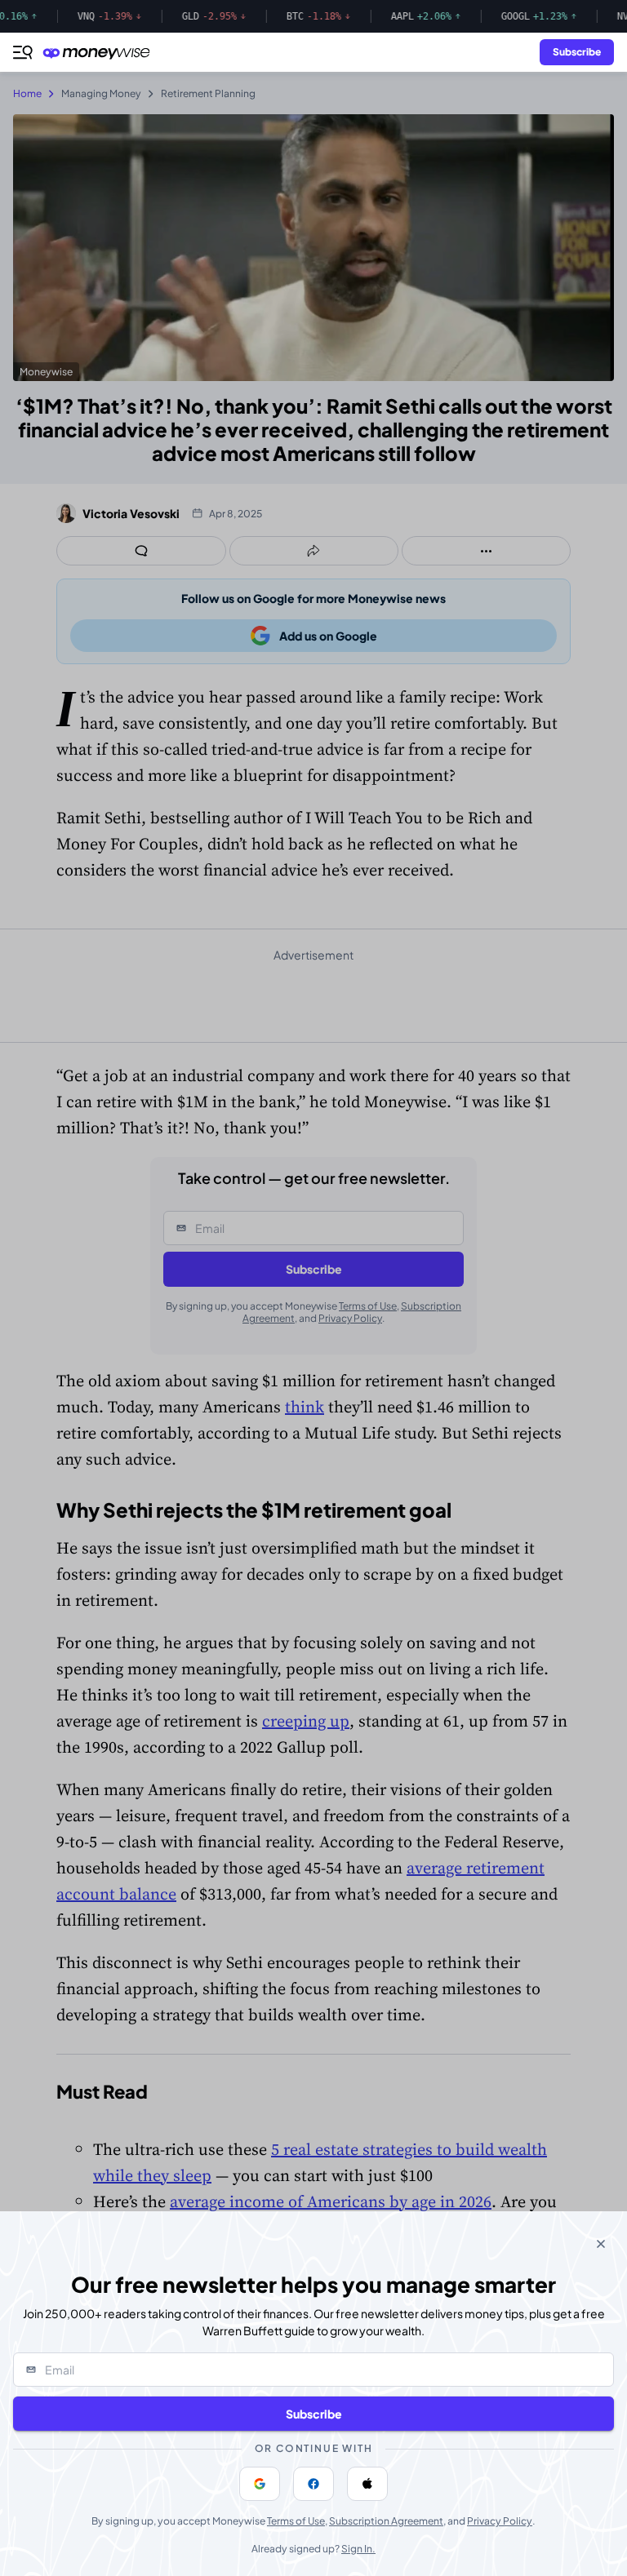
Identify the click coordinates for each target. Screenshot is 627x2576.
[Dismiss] (601, 2244)
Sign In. (358, 2549)
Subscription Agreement (386, 2521)
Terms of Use (296, 2521)
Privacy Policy (500, 2521)
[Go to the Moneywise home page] (100, 53)
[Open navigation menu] (23, 52)
